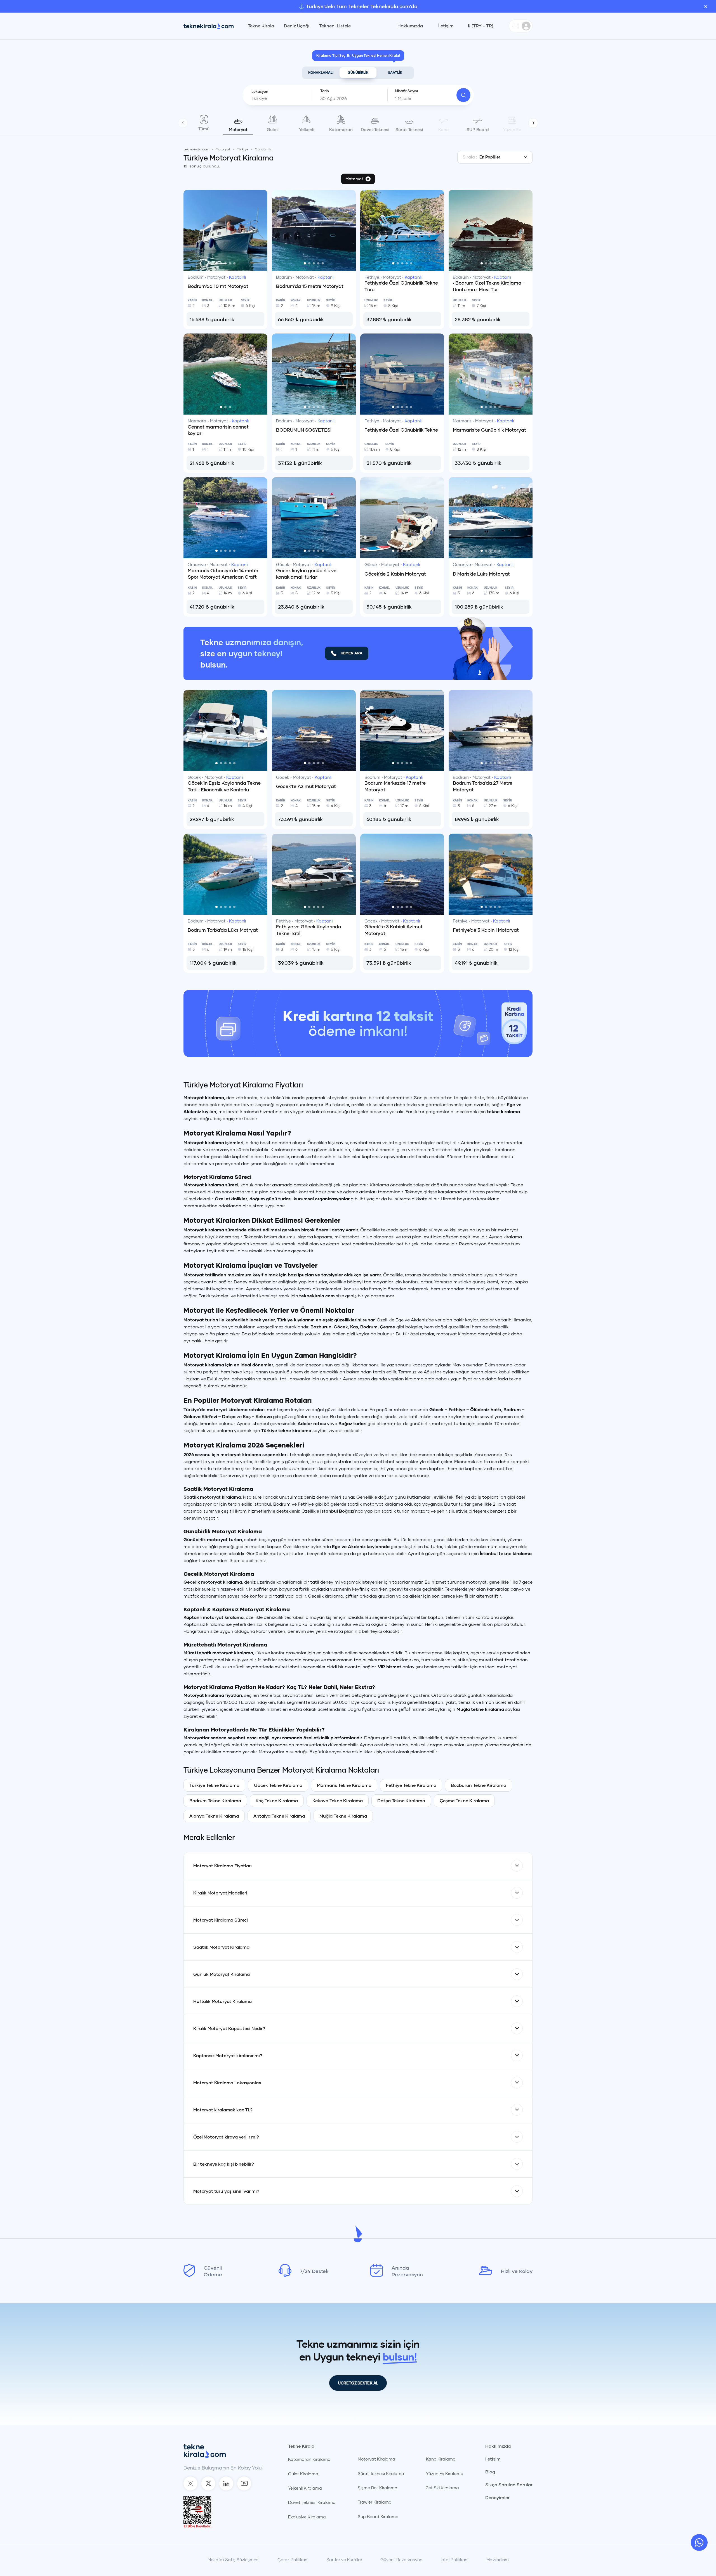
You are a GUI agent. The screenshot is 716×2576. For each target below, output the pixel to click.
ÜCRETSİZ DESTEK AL (358, 2503)
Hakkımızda (410, 26)
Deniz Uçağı (297, 26)
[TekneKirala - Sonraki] (533, 123)
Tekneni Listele (335, 26)
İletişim (446, 26)
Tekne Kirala (261, 26)
